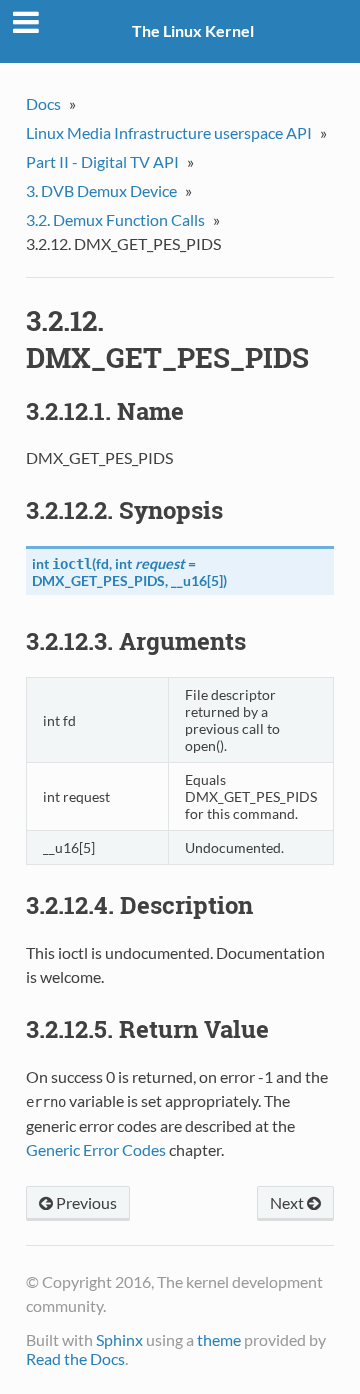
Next (288, 1202)
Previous (85, 1202)
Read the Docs (75, 1358)
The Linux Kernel (193, 30)
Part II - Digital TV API (102, 161)
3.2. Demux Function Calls (115, 219)
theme (219, 1339)
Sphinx (119, 1339)
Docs (43, 103)
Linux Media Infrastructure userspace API (169, 132)
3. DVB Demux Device (101, 190)
